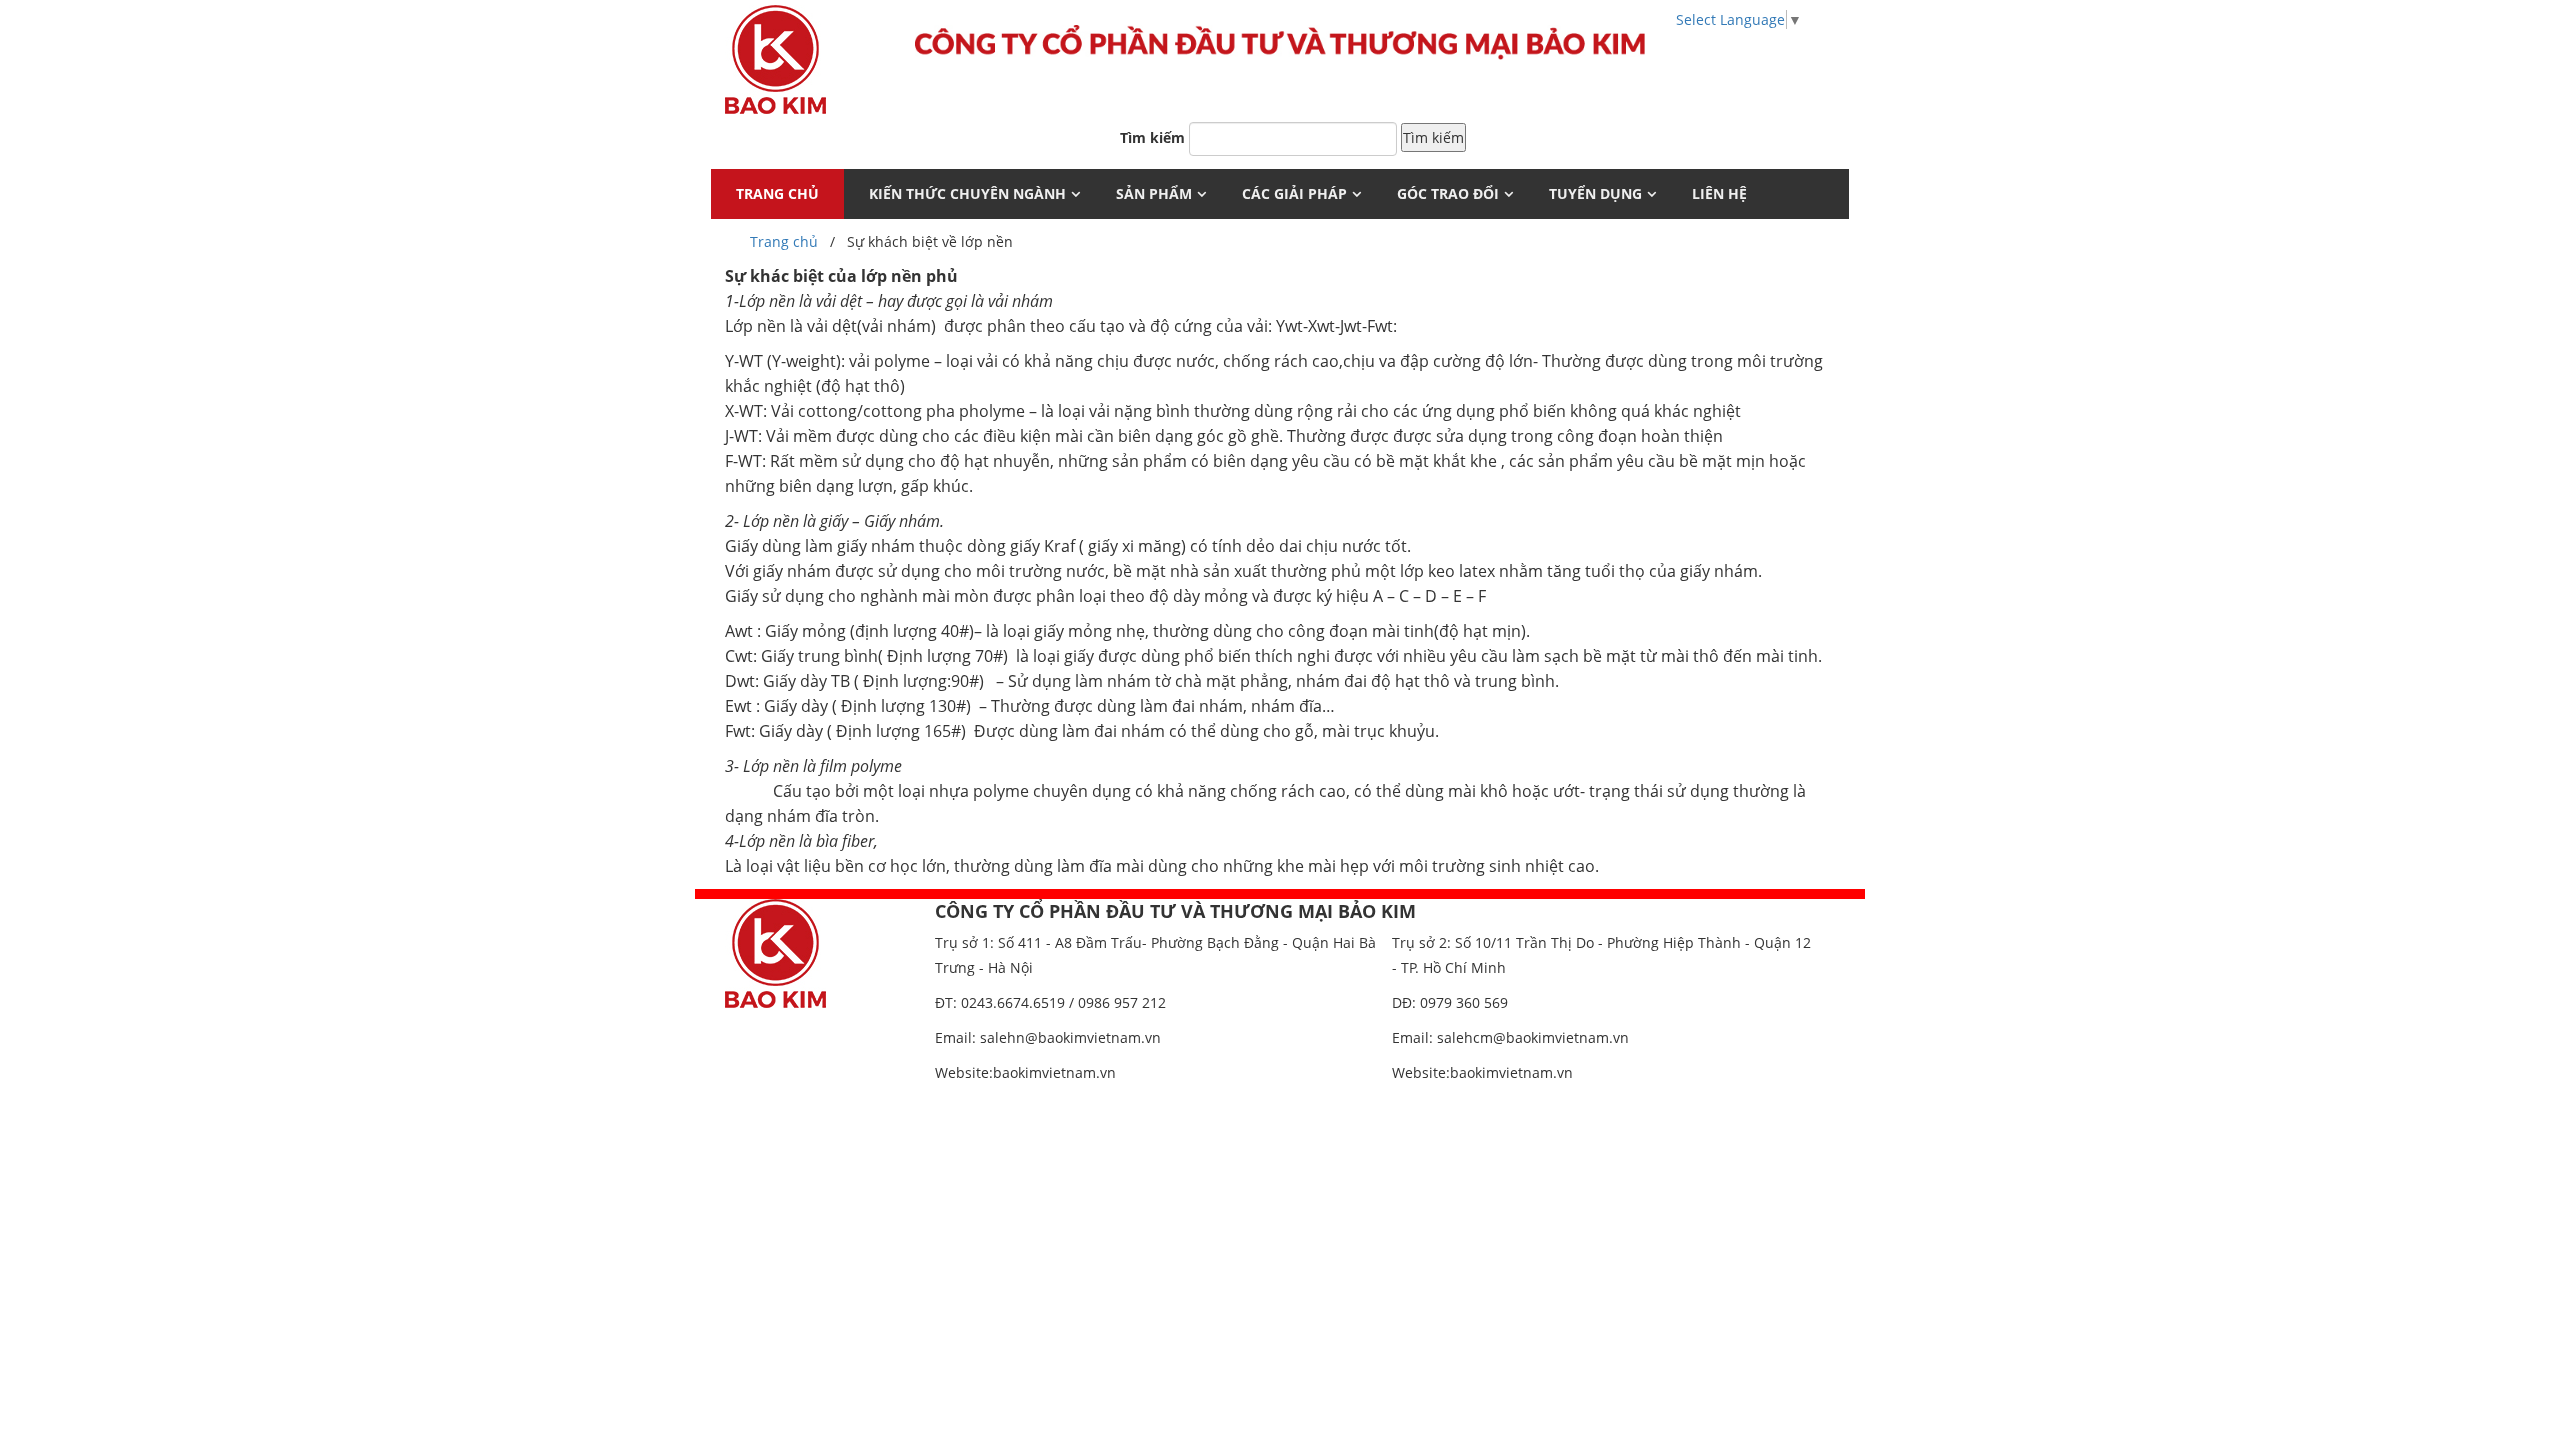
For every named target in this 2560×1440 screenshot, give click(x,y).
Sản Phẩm (1154, 193)
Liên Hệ (1719, 193)
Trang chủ (784, 241)
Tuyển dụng (1595, 193)
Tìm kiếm (1152, 137)
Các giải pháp (1294, 193)
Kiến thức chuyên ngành (967, 193)
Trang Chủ (777, 193)
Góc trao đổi (1448, 193)
